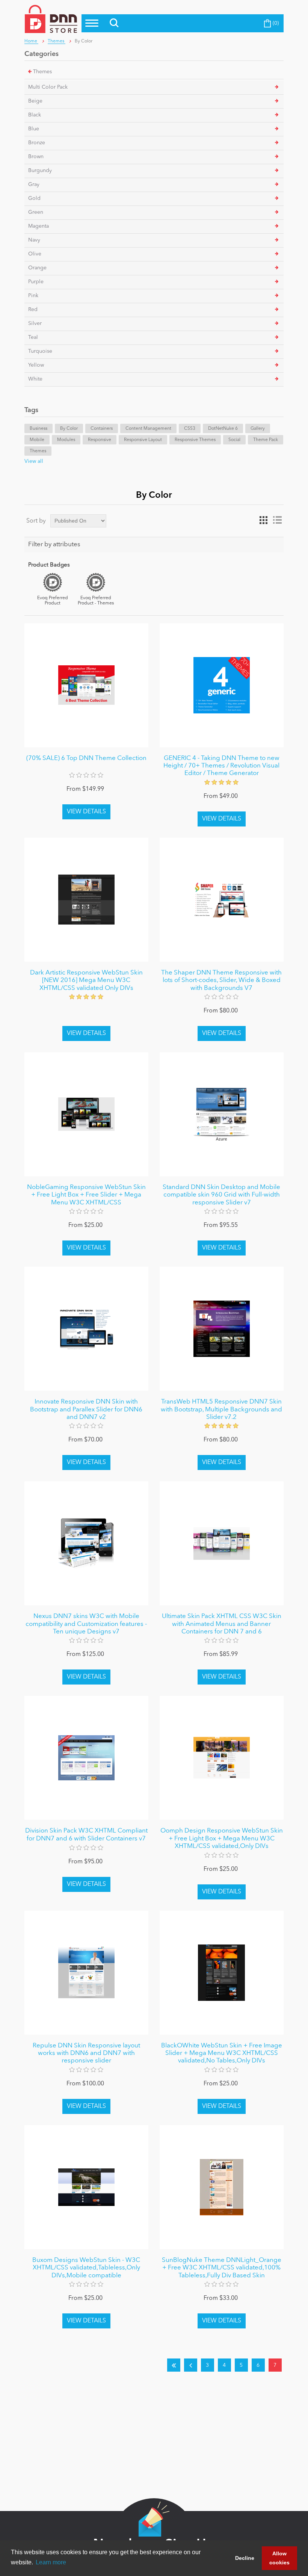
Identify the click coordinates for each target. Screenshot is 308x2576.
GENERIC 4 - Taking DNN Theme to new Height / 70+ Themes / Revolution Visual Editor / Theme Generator (221, 766)
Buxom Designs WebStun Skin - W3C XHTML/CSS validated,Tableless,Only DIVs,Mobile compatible (86, 2268)
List (277, 520)
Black (35, 115)
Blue (34, 129)
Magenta (38, 226)
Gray (34, 184)
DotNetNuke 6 (223, 429)
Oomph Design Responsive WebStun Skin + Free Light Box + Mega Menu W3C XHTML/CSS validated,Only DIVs (222, 1839)
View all (34, 461)
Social (234, 440)
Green (36, 212)
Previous (191, 2365)
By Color (69, 429)
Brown (36, 157)
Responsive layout (143, 440)
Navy (34, 240)
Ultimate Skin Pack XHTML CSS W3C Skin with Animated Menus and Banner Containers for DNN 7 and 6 (222, 1624)
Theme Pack (266, 440)
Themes (42, 72)
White (35, 379)
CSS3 (190, 429)
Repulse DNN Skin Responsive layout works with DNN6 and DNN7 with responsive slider (86, 2053)
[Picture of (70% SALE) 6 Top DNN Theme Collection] (86, 685)
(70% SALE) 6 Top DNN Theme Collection (86, 758)
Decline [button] (245, 2558)
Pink (33, 296)
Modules (66, 440)
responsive (100, 440)
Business (38, 429)
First (174, 2365)
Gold (34, 198)
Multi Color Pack (48, 87)
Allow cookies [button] (279, 2558)
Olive (35, 254)
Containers (102, 429)
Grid (264, 520)
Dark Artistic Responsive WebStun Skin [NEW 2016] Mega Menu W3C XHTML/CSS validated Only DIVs (86, 981)
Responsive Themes (195, 440)
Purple (36, 282)
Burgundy (40, 171)
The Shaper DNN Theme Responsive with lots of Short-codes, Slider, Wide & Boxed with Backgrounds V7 (221, 981)
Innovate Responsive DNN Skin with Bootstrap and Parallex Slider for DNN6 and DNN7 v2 (86, 1410)
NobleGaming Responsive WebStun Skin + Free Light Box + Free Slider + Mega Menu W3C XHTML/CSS (86, 1195)
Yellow (36, 365)
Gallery (258, 429)
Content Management (148, 429)
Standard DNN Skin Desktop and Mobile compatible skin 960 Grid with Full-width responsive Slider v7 (221, 1195)
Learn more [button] (51, 2562)
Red (33, 310)
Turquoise (40, 351)
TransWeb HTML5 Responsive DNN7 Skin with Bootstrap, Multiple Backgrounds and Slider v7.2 (221, 1410)
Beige (35, 101)
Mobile (37, 440)
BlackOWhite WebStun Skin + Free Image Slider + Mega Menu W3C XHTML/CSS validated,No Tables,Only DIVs (222, 2053)
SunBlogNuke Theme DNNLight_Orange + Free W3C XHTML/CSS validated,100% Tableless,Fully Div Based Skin (222, 2268)
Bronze (37, 143)
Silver (35, 323)
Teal (33, 337)
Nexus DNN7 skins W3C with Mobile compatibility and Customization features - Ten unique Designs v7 (86, 1624)
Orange (37, 268)
